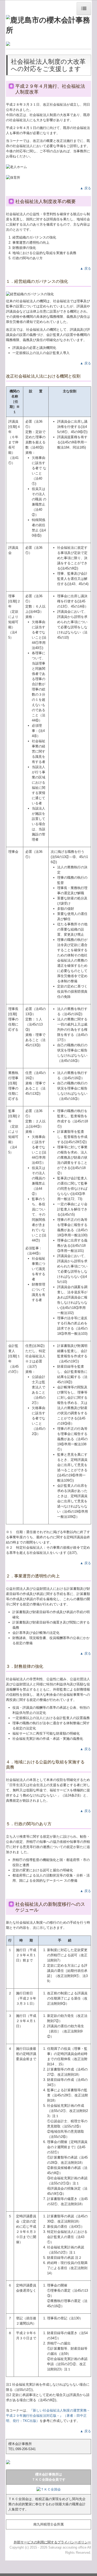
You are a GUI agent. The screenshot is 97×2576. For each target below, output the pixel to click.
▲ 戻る (85, 188)
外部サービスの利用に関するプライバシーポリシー (52, 2542)
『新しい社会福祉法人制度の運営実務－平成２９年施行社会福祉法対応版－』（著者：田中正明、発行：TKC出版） (48, 2416)
